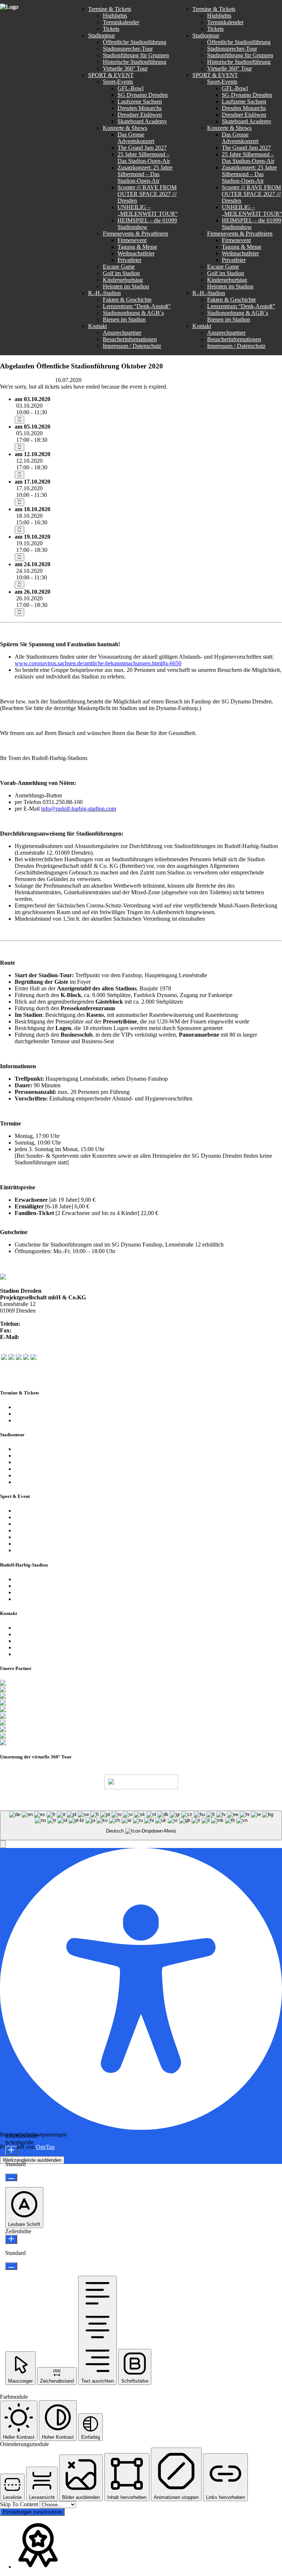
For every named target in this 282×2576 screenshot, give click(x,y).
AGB (243, 1799)
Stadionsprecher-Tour (40, 1456)
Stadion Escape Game (40, 1530)
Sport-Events (30, 1511)
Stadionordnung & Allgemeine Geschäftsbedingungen (77, 1592)
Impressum (27, 1647)
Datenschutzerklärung (40, 1641)
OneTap (45, 2147)
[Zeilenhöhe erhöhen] (11, 2239)
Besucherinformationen (42, 1634)
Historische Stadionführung (46, 1469)
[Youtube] (26, 1358)
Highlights (27, 1414)
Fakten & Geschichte (39, 1579)
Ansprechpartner (34, 1628)
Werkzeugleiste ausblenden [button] (32, 2160)
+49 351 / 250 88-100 (47, 1324)
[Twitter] (11, 1358)
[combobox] (141, 1825)
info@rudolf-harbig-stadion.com (58, 1337)
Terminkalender (33, 1407)
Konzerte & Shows (37, 1517)
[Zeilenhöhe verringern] (11, 2266)
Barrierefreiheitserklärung (44, 1654)
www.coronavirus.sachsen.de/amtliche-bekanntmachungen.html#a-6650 (98, 663)
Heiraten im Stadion (38, 1550)
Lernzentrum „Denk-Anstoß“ (49, 1586)
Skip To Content (20, 2504)
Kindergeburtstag (35, 1544)
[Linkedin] (33, 1358)
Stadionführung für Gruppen (48, 1462)
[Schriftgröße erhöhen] (11, 2151)
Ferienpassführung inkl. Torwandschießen (63, 1482)
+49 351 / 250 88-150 (38, 1330)
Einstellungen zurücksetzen (32, 2512)
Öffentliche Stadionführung (46, 1449)
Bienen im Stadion (36, 1599)
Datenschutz (215, 1799)
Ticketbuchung (32, 1420)
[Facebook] (4, 1358)
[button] (3, 1844)
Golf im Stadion (33, 1537)
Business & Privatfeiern (42, 1524)
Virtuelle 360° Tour (37, 1475)
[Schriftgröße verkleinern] (11, 2177)
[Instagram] (19, 1358)
